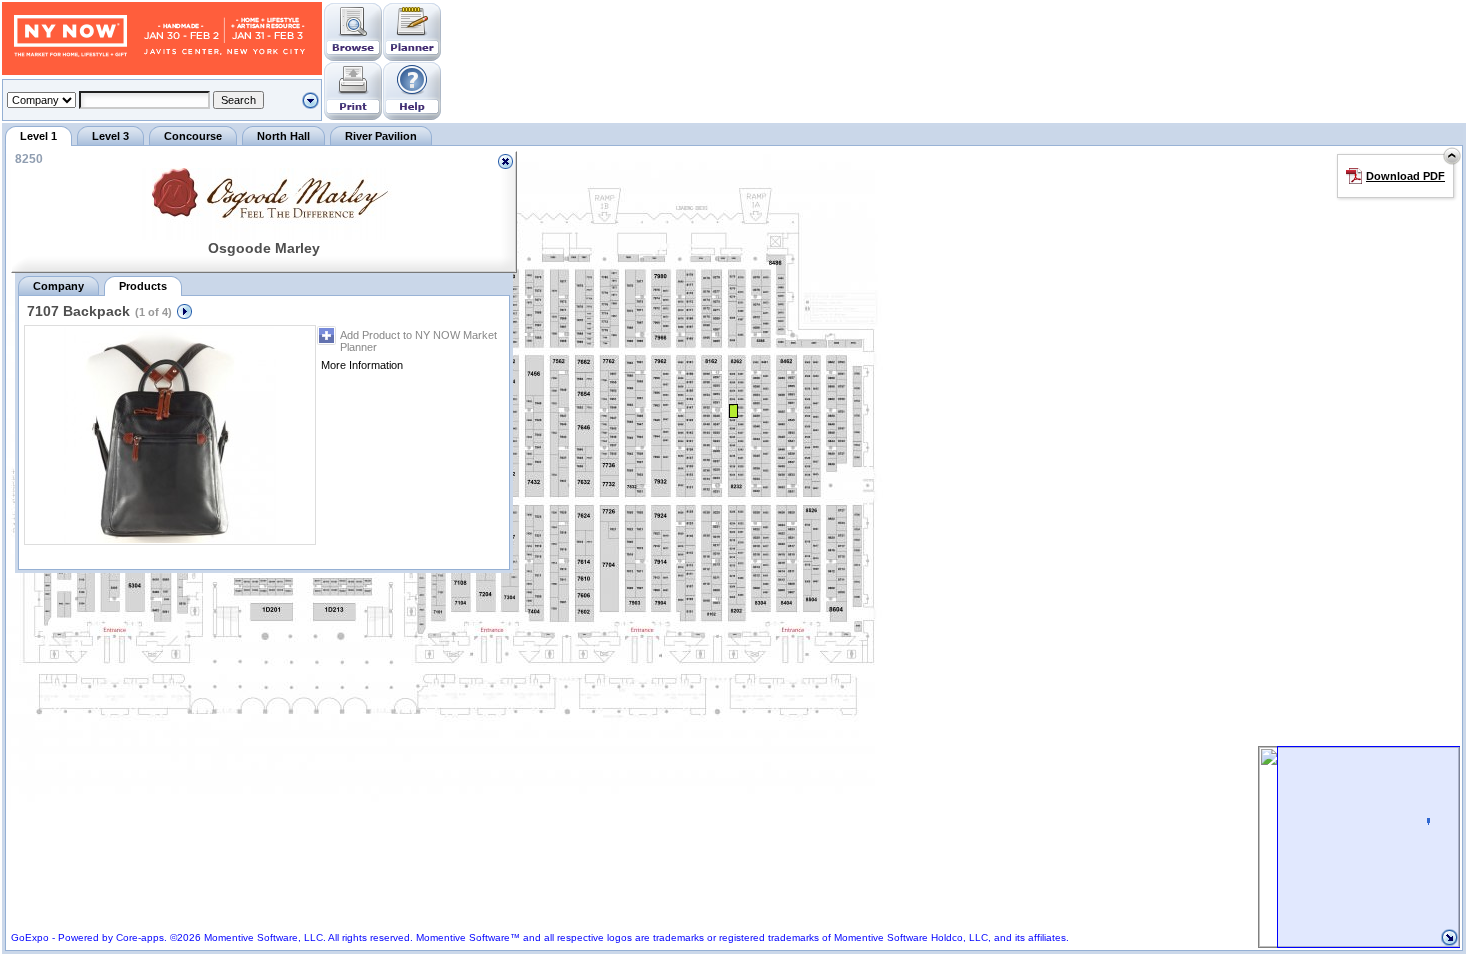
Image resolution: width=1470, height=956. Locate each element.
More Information (362, 365)
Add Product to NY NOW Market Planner (418, 341)
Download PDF (1405, 176)
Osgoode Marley (264, 248)
